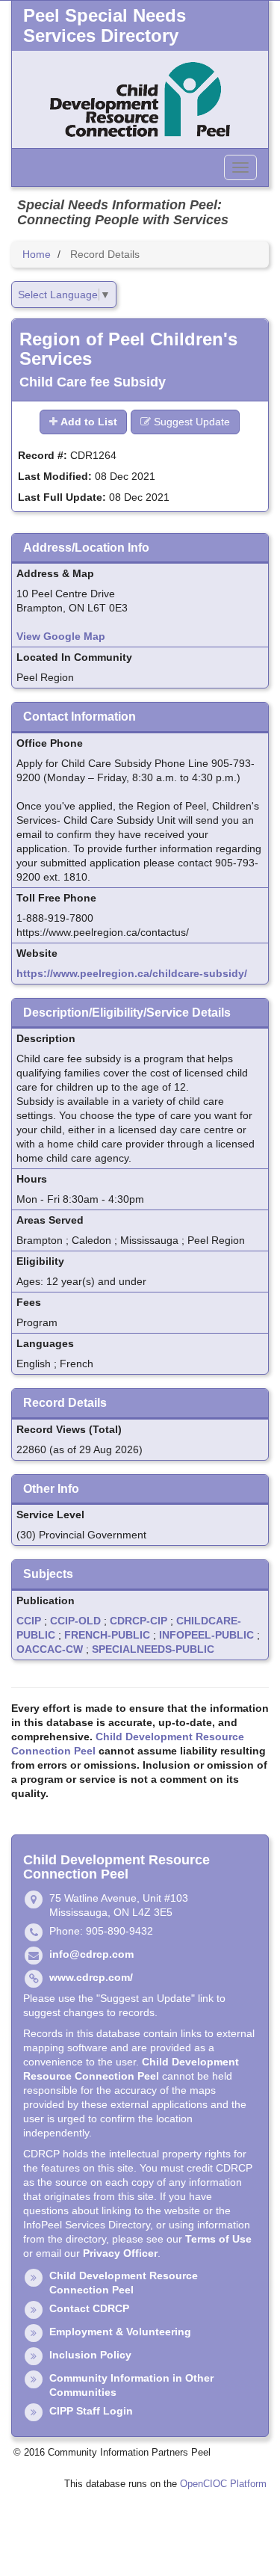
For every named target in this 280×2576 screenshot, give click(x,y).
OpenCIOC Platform (223, 2484)
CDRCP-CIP (139, 1621)
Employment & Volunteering (120, 2332)
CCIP (29, 1621)
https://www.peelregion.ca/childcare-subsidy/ (132, 973)
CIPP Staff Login (91, 2411)
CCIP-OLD (75, 1621)
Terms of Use (218, 2239)
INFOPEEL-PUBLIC (206, 1635)
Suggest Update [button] (190, 422)
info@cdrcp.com (91, 1954)
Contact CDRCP (89, 2308)
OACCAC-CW (50, 1649)
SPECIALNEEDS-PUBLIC (153, 1649)
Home (37, 254)
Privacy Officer (120, 2253)
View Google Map (61, 636)
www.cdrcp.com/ (91, 1977)
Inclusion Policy (90, 2355)
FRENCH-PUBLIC (107, 1635)
